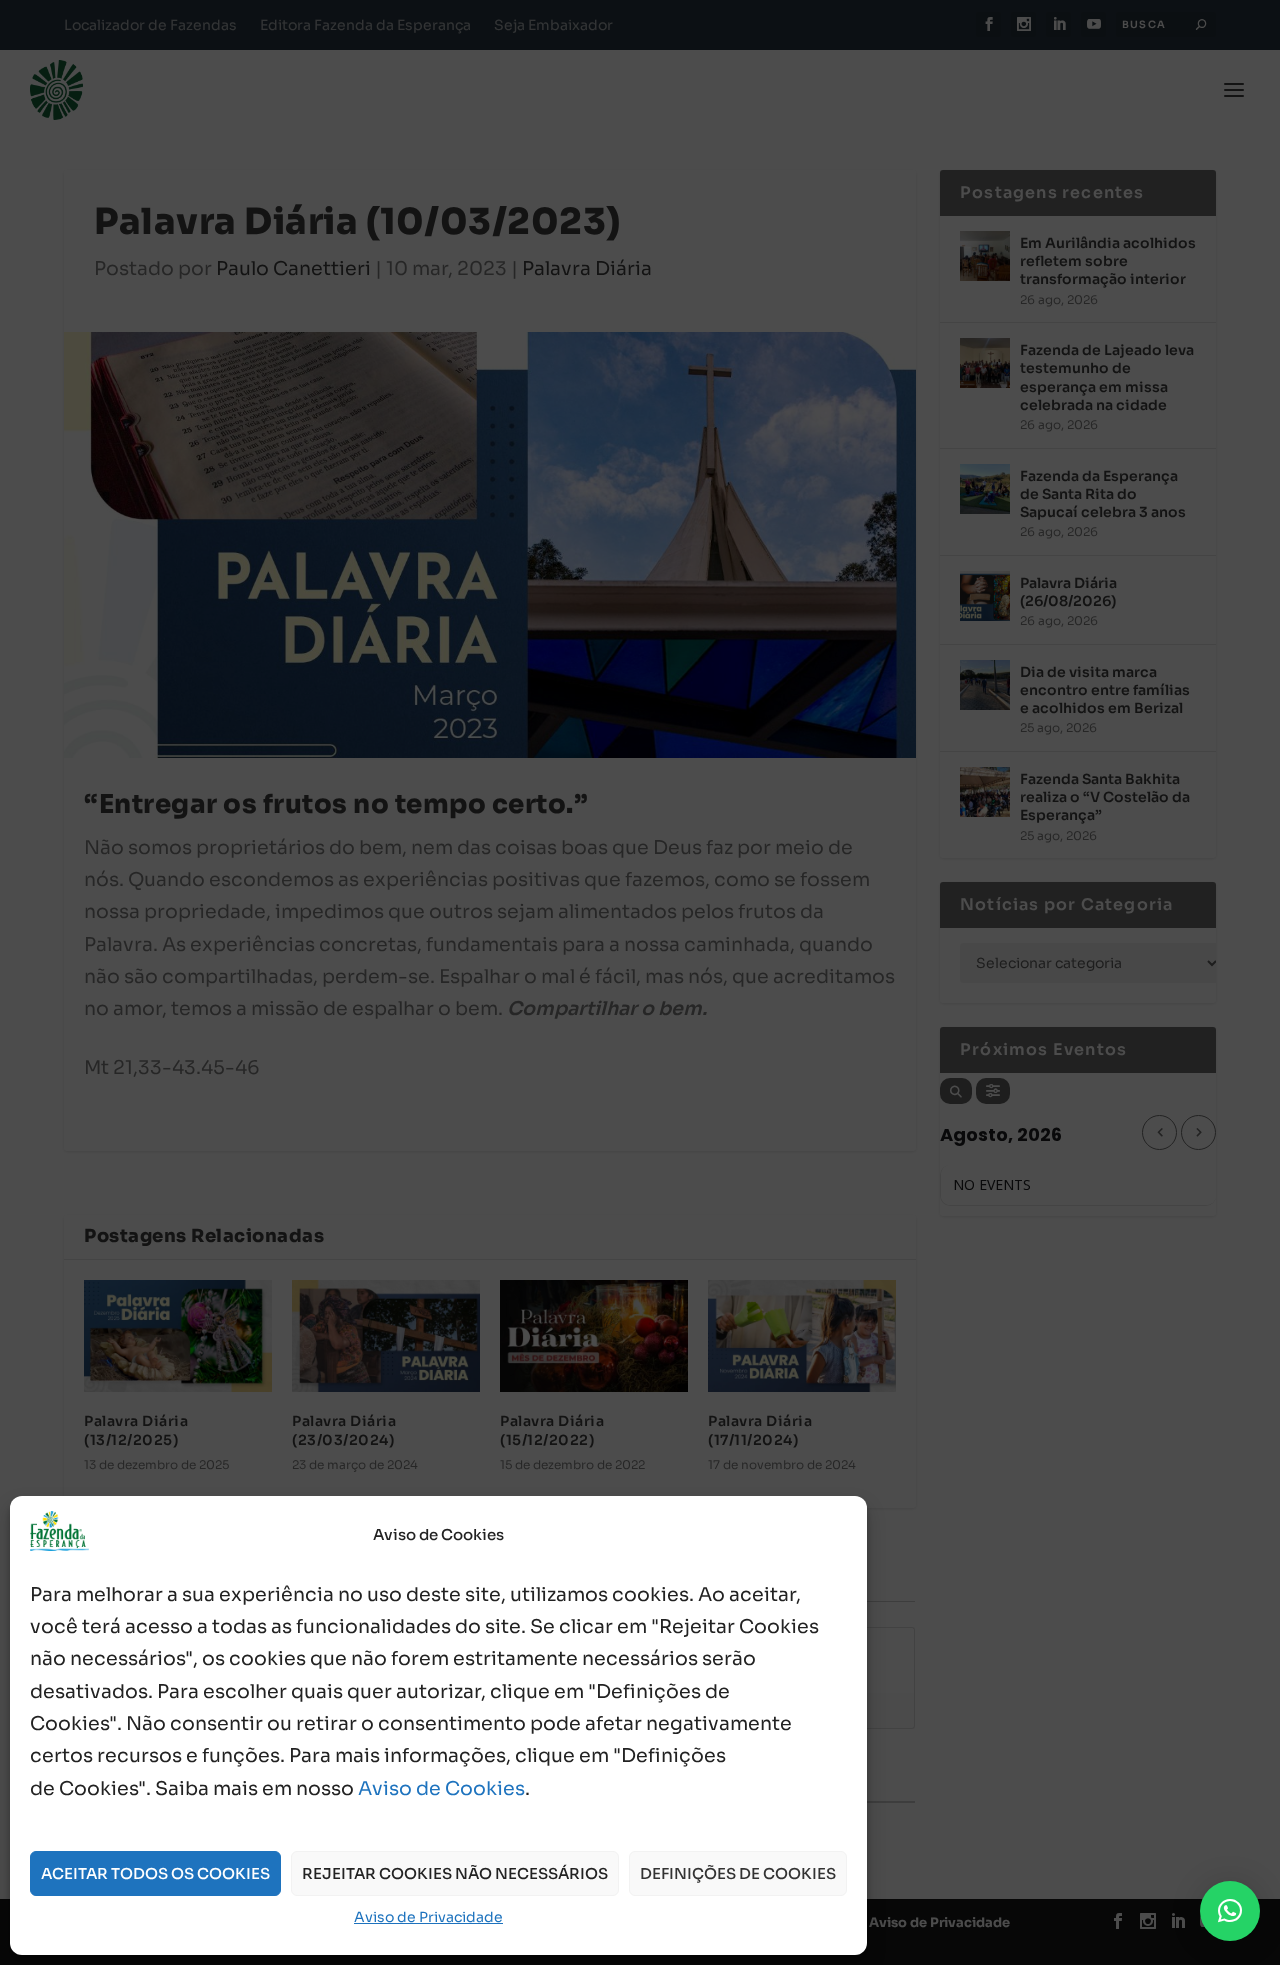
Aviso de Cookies (441, 1789)
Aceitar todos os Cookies (155, 1873)
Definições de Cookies (738, 1873)
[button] (1230, 1911)
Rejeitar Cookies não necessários (455, 1873)
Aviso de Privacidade (428, 1917)
